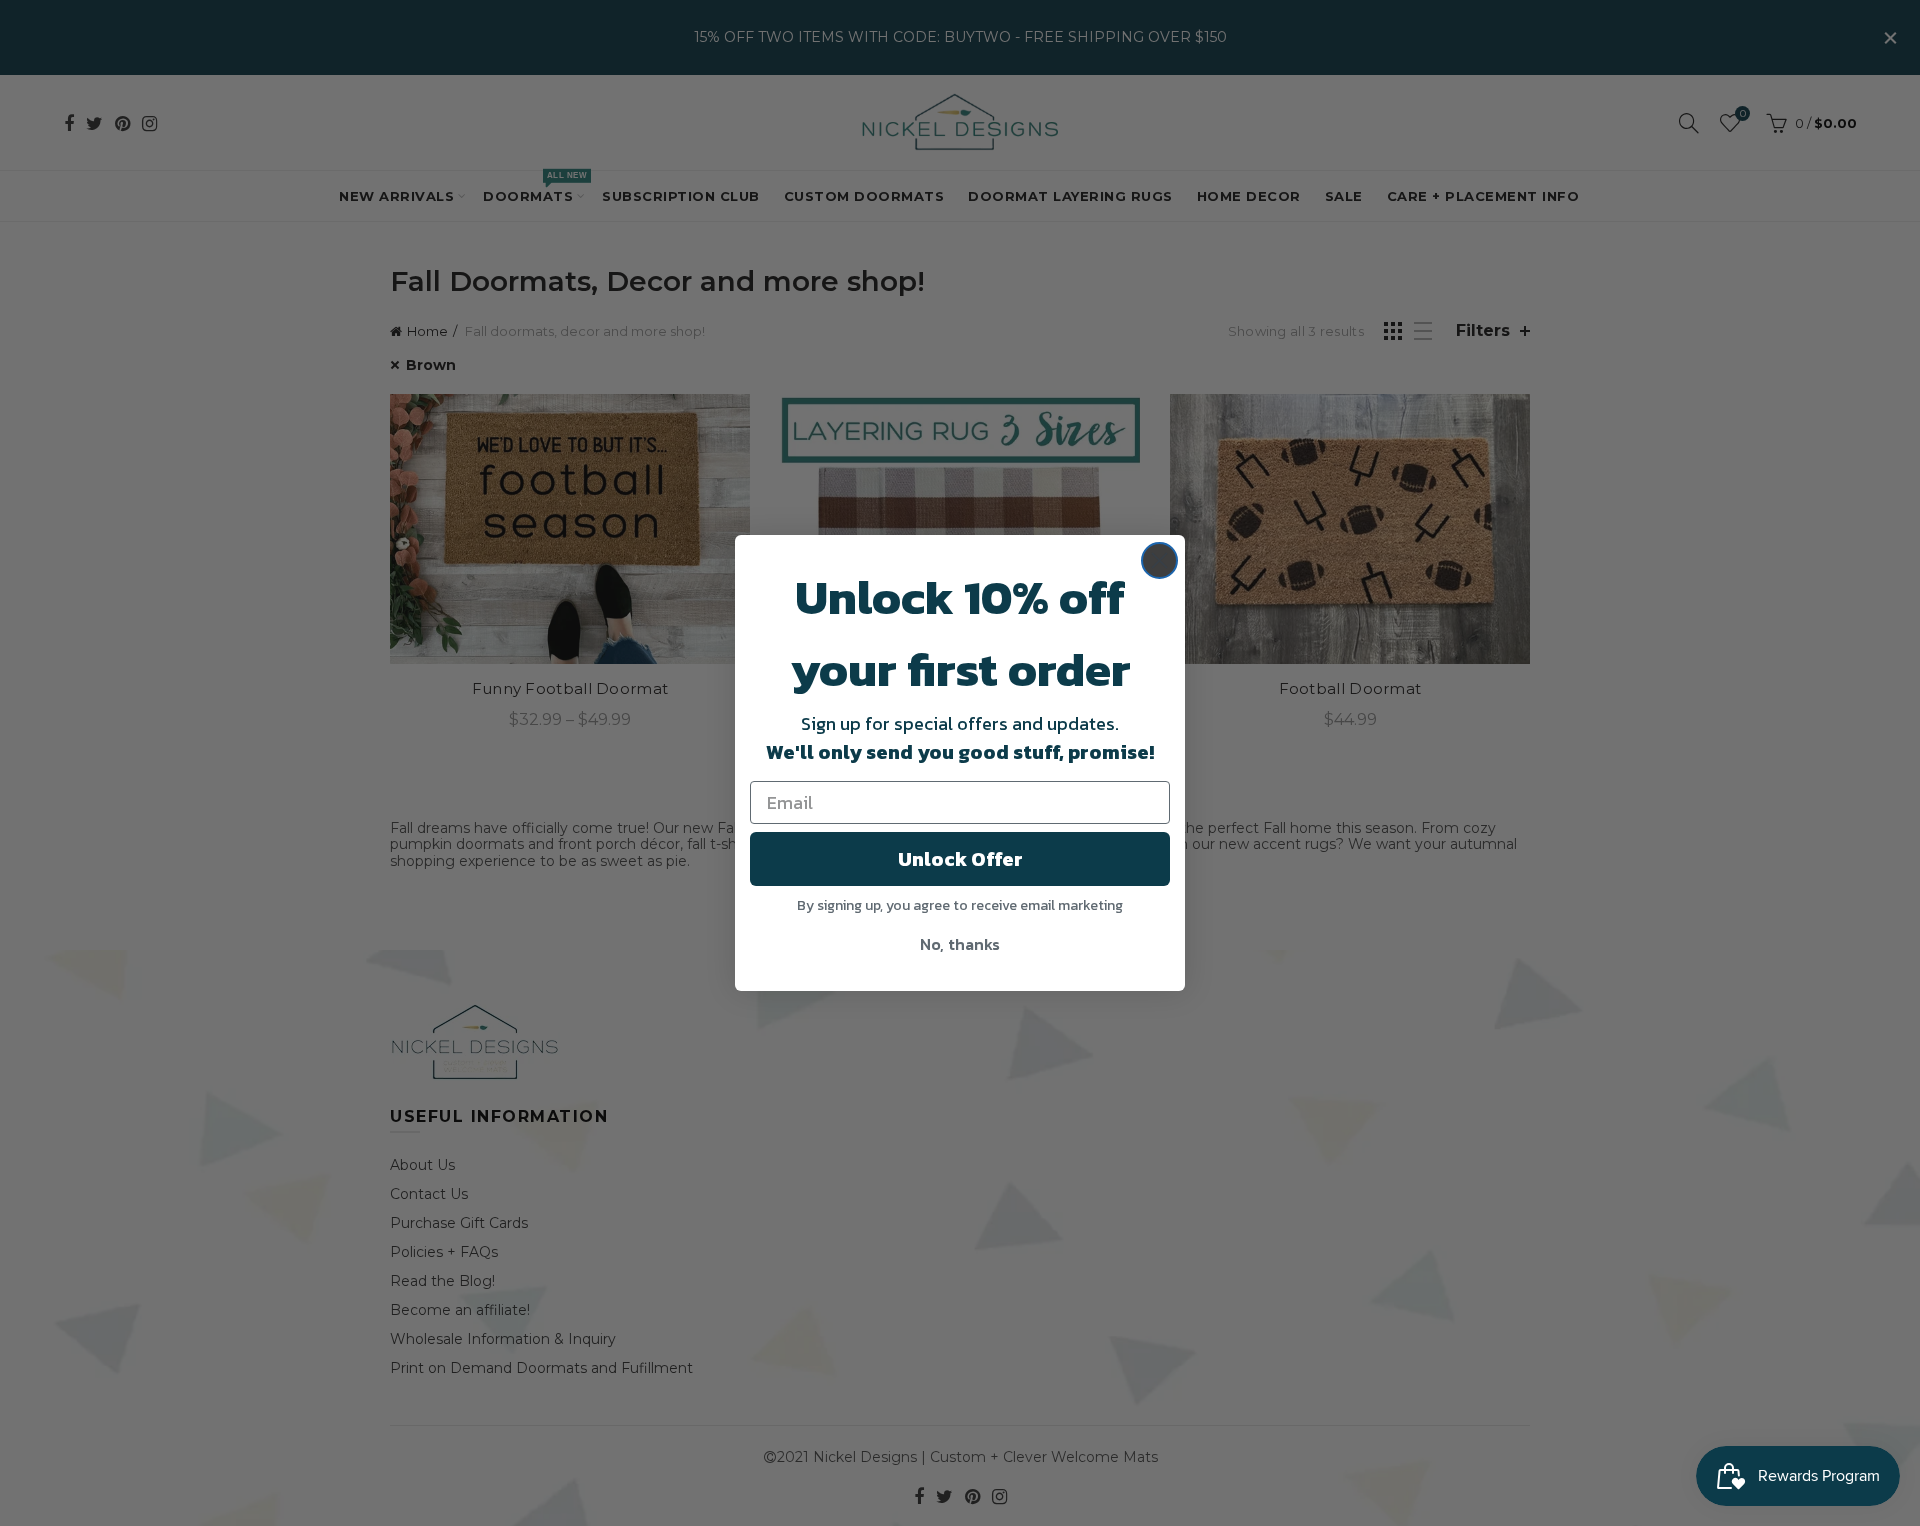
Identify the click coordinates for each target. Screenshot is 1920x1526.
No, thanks (960, 944)
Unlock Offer (960, 859)
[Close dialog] (1159, 560)
